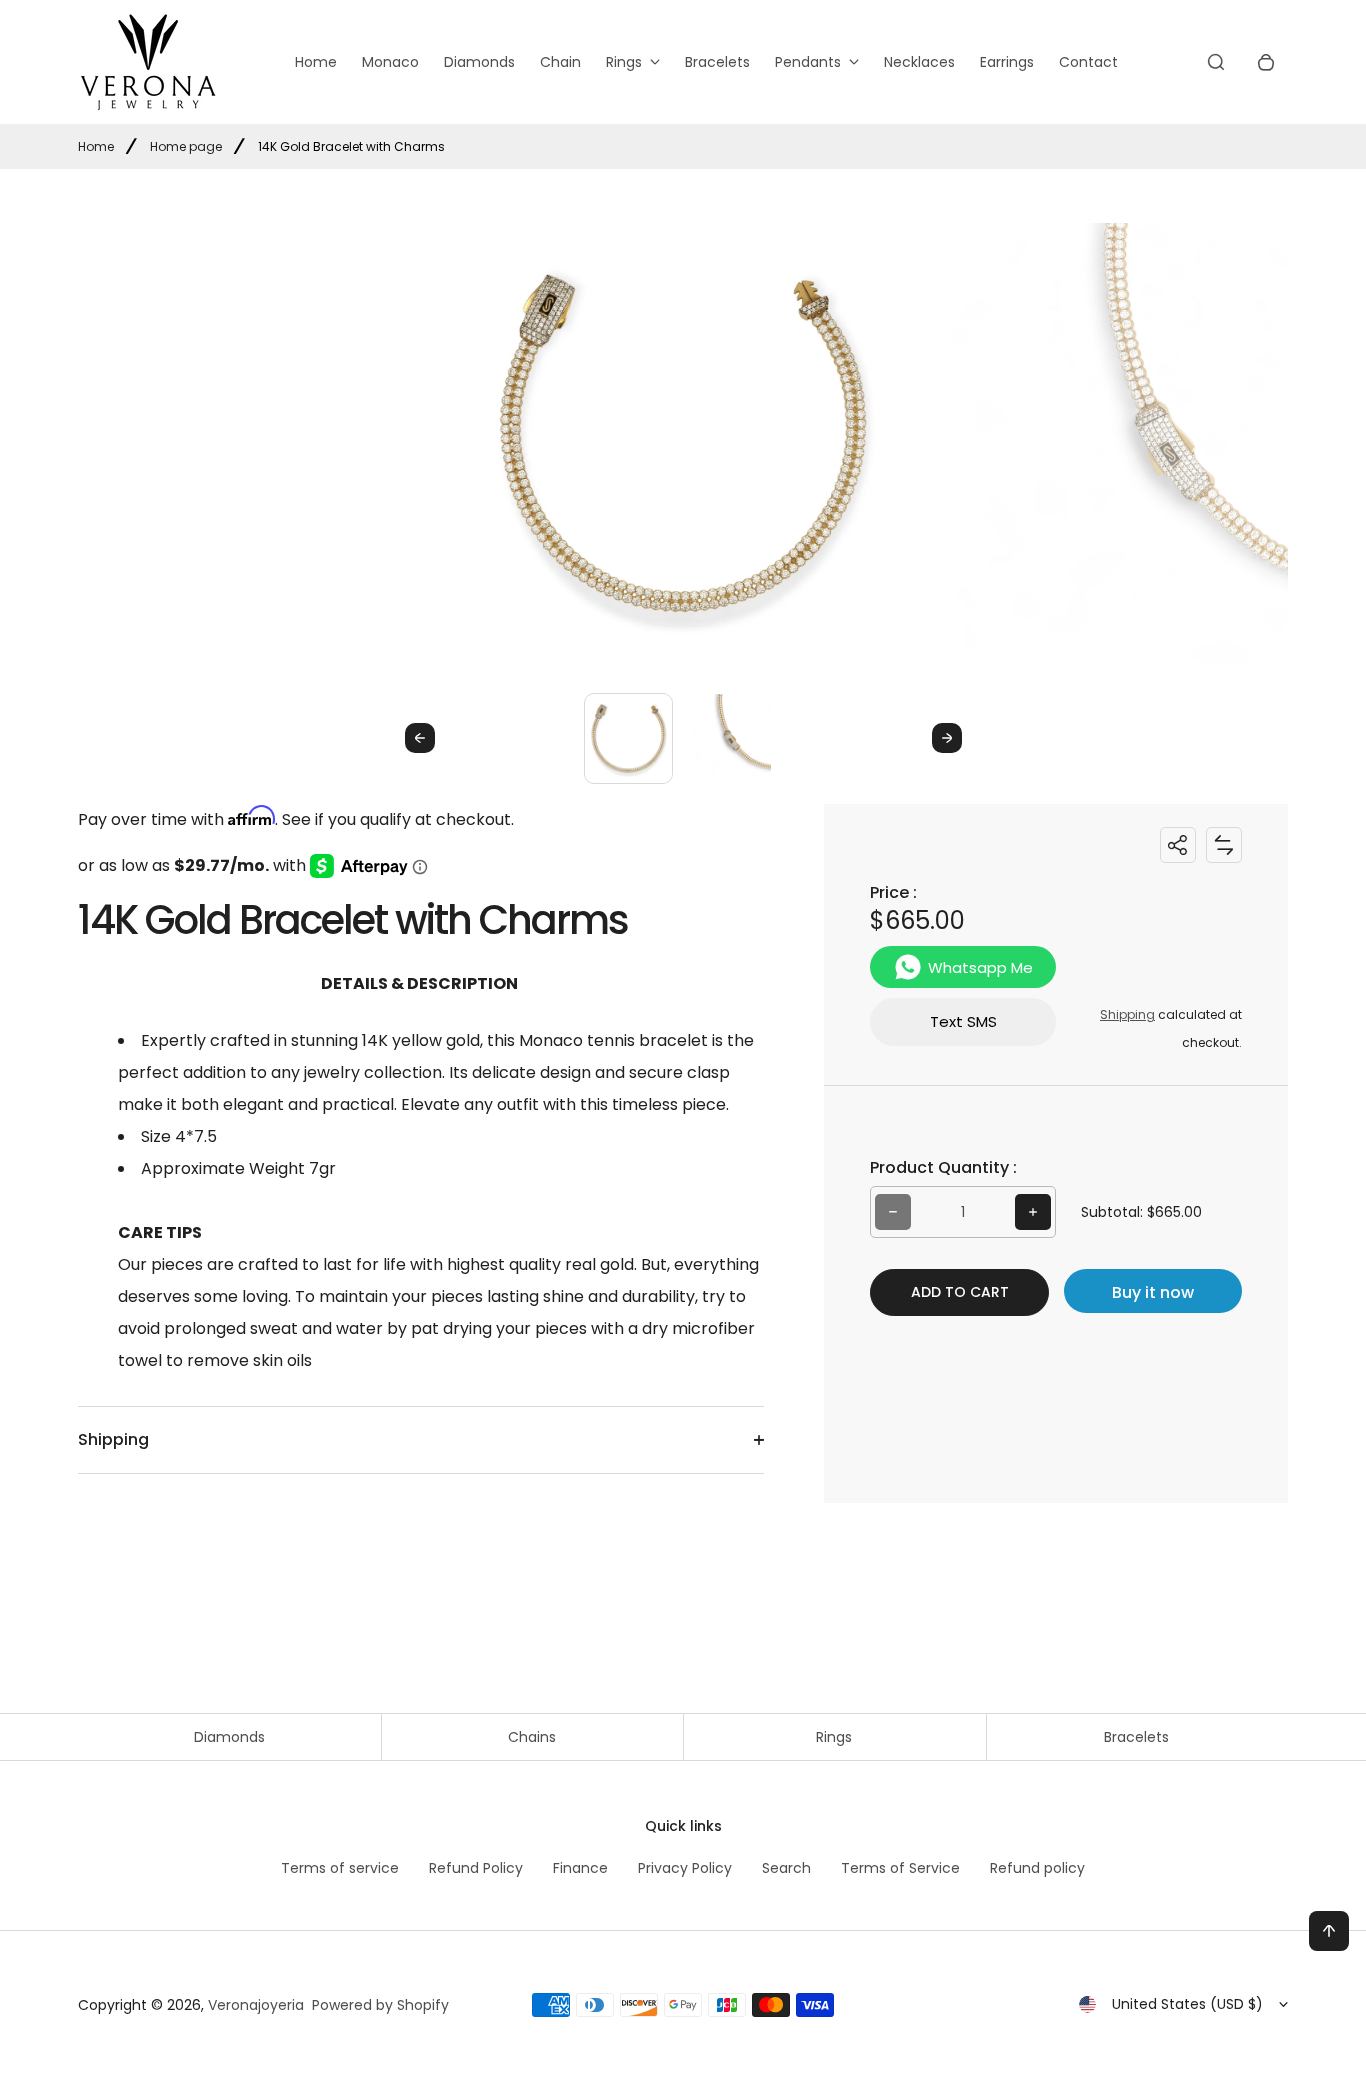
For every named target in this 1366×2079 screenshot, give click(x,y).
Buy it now (1153, 1292)
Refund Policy (476, 1868)
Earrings (1007, 62)
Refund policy (1037, 1868)
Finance (580, 1868)
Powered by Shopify (380, 2005)
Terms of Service (900, 1868)
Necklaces (919, 62)
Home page (186, 146)
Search (786, 1868)
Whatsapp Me (980, 967)
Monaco (390, 62)
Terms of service (340, 1868)
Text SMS (963, 1021)
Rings (624, 62)
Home (316, 62)
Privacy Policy (685, 1868)
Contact (1088, 62)
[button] (628, 737)
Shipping (1127, 1014)
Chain (560, 62)
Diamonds (479, 62)
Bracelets (717, 62)
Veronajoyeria (256, 2005)
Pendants (808, 62)
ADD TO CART (960, 1292)
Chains (532, 1737)
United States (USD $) (1187, 2004)
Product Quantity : (943, 1167)
